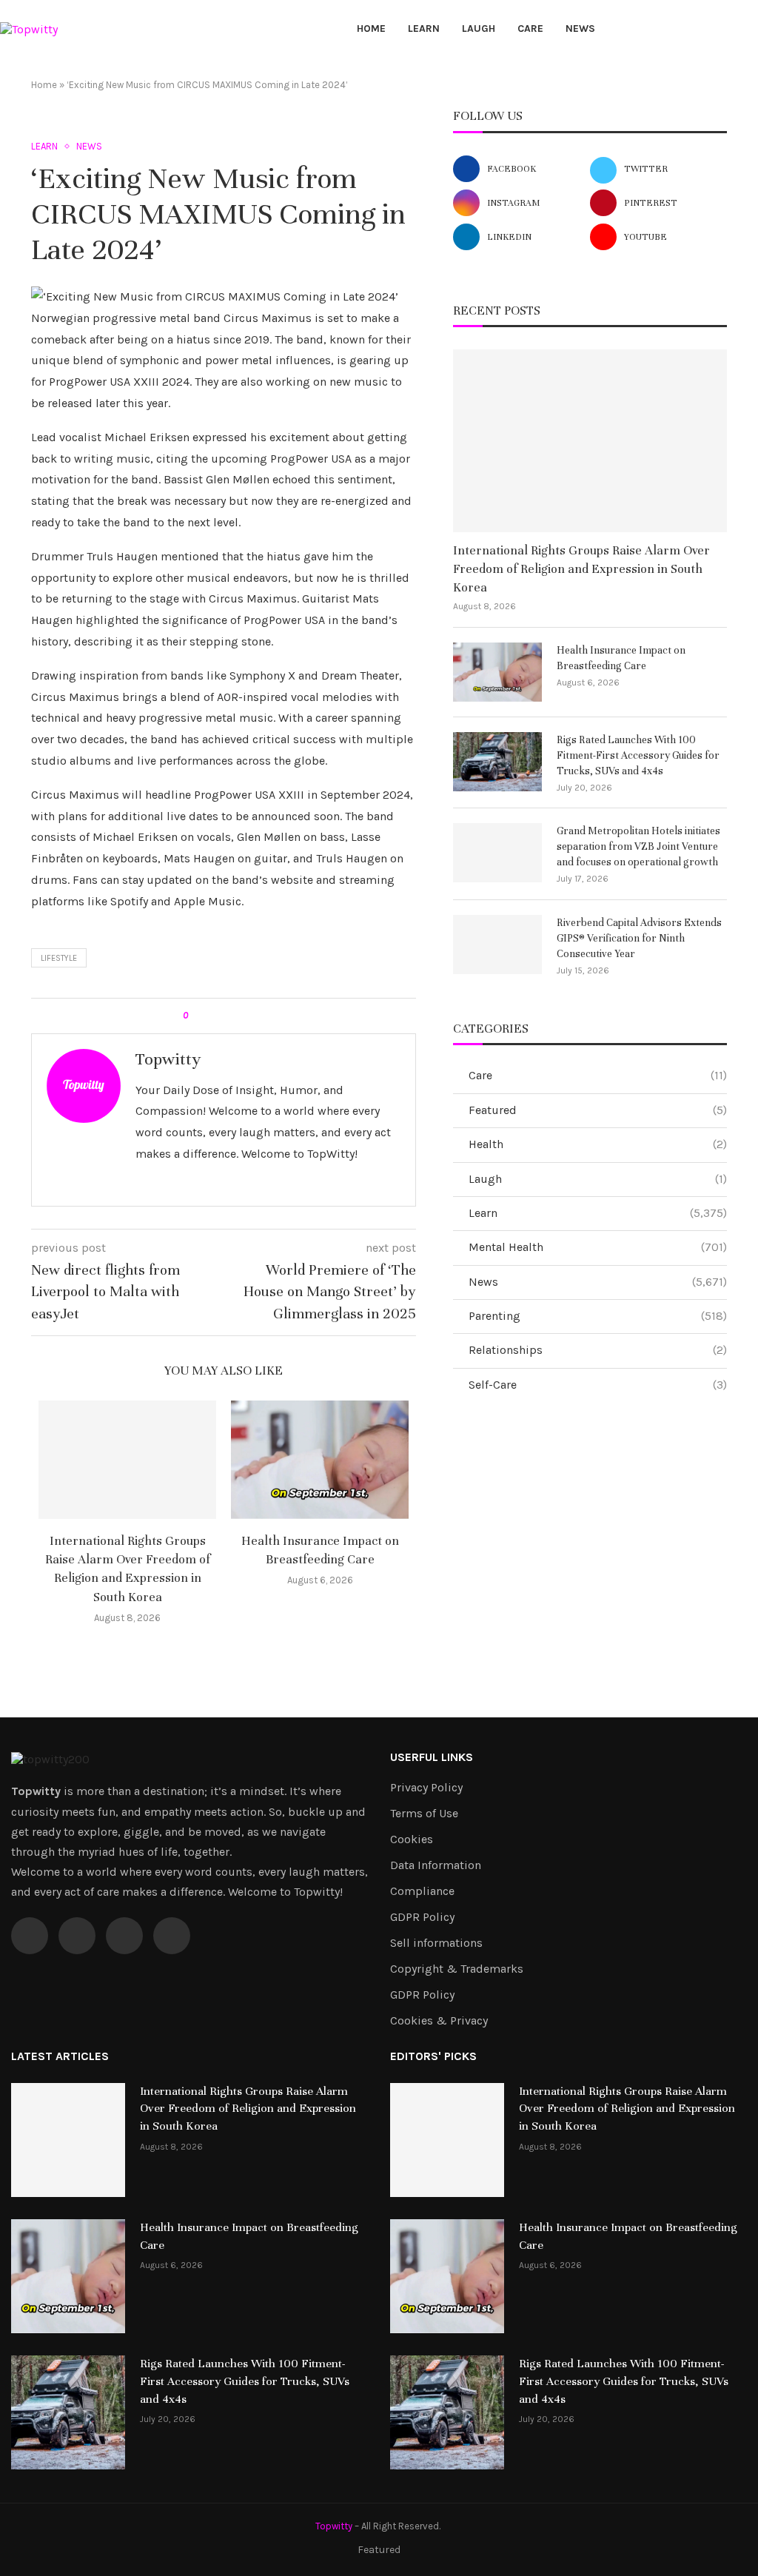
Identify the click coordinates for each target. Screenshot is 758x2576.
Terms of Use (424, 1814)
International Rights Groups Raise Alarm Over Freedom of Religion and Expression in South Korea (581, 569)
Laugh (479, 28)
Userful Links (432, 1757)
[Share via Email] (254, 1016)
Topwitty (168, 1059)
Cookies (412, 1839)
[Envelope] (172, 1936)
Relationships (598, 1350)
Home (371, 28)
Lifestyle (59, 958)
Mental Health (598, 1247)
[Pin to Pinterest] (240, 1016)
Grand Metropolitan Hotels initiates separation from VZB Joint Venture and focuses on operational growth (638, 846)
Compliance (422, 1891)
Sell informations (436, 1943)
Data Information (436, 1865)
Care (530, 28)
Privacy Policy (426, 1788)
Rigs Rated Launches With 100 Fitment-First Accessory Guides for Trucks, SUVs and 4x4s (638, 755)
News (580, 28)
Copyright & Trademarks (457, 1969)
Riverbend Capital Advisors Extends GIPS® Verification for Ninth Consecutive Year (639, 938)
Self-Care (598, 1385)
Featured (598, 1110)
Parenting (598, 1316)
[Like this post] (196, 1016)
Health (598, 1144)
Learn (424, 28)
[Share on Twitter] (226, 1016)
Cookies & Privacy (439, 2021)
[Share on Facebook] (212, 1016)
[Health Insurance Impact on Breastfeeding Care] (320, 1460)
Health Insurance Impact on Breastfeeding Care (621, 658)
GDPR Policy (422, 1917)
